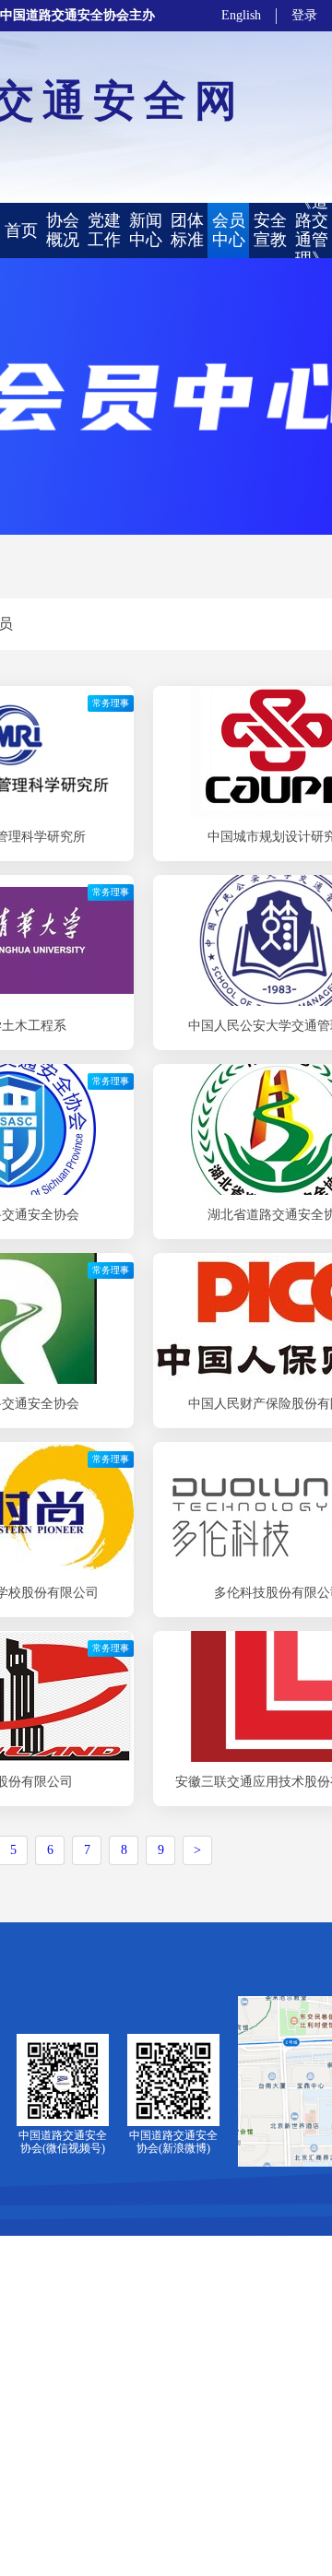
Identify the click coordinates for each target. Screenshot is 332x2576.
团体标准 (187, 230)
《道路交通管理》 (312, 230)
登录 (304, 15)
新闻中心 (146, 230)
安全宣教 (270, 230)
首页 (21, 230)
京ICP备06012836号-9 (167, 2541)
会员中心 (229, 230)
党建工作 (104, 230)
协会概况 (63, 230)
